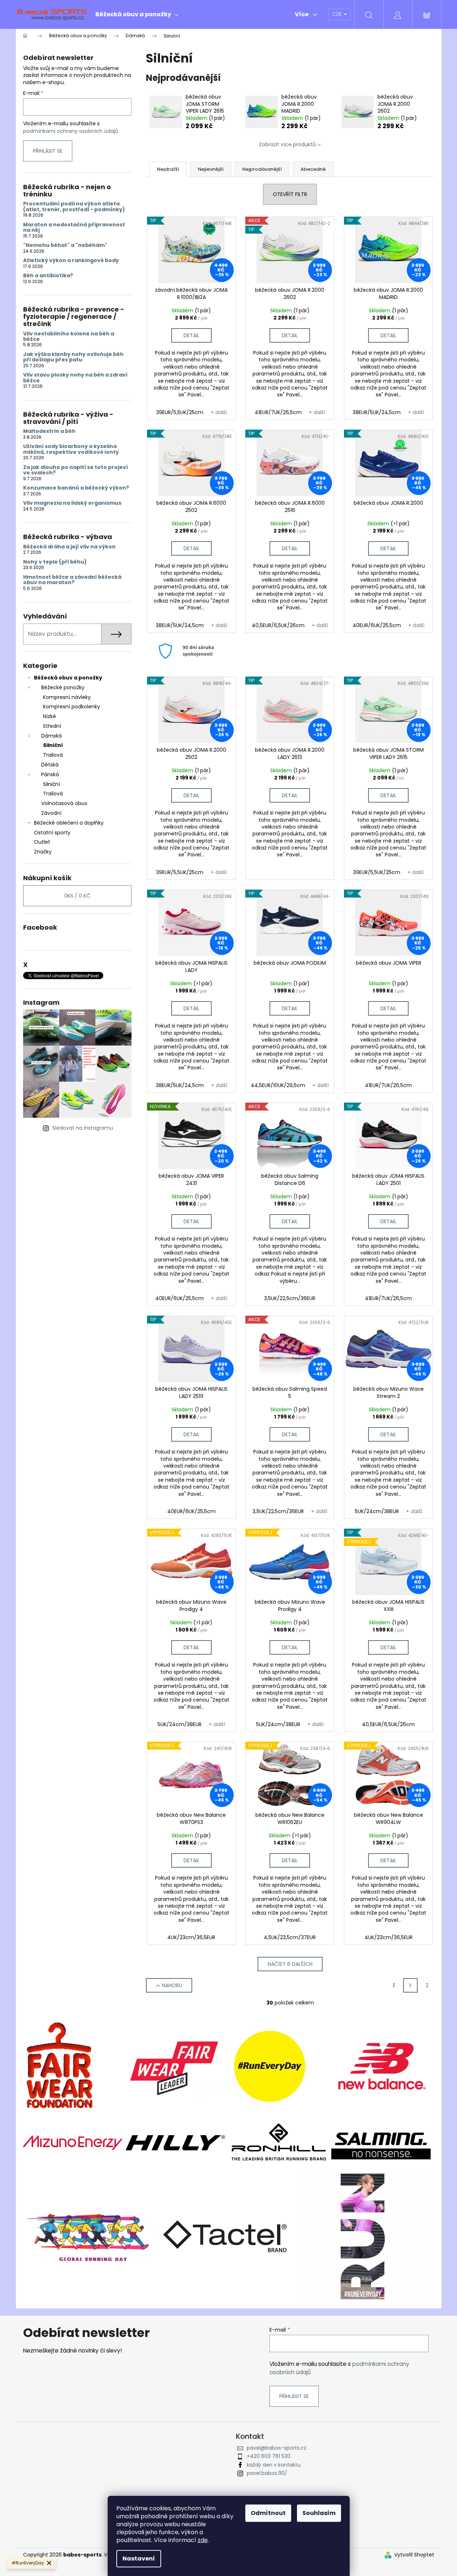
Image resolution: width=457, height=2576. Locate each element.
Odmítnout (268, 2513)
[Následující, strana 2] (410, 1985)
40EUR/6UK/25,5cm (377, 625)
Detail (191, 335)
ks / (77, 896)
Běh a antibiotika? (48, 276)
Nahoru (172, 1985)
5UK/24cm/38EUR (377, 1511)
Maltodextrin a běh (49, 431)
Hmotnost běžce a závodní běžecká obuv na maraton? (72, 580)
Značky (43, 852)
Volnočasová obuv (64, 803)
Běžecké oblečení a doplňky (69, 823)
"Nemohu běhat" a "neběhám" (65, 245)
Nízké (49, 716)
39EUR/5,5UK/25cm (180, 412)
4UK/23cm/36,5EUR (191, 1937)
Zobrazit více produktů (287, 144)
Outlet (42, 842)
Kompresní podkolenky (72, 707)
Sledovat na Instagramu (83, 1128)
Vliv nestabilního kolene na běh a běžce (69, 337)
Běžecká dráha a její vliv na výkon (69, 547)
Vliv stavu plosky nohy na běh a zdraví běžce (75, 378)
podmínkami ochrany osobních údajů (71, 131)
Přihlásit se (48, 151)
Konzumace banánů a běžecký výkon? (76, 488)
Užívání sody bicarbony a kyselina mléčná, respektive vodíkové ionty (71, 449)
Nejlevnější (211, 169)
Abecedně (313, 169)
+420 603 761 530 (269, 2456)
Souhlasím (319, 2513)
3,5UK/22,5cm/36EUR (290, 1298)
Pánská (50, 774)
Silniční (53, 745)
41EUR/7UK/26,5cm (278, 412)
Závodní (51, 813)
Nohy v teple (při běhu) (55, 562)
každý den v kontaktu (274, 2465)
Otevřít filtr (290, 194)
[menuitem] (137, 14)
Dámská (51, 736)
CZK (338, 14)
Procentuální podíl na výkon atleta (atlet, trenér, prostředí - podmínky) (74, 207)
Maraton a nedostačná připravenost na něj (74, 228)
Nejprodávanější (262, 169)
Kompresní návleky (67, 697)
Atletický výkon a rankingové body (71, 260)
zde (203, 2540)
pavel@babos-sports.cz (277, 2448)
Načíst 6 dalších (290, 1964)
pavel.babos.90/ (267, 2473)
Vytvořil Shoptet (414, 2555)
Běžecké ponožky (63, 687)
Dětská (50, 765)
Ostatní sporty (52, 833)
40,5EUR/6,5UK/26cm (278, 625)
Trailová (53, 755)
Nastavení (139, 2558)
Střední (52, 726)
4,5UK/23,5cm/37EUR (290, 1937)
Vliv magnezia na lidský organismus (72, 503)
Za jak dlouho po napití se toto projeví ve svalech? (76, 470)
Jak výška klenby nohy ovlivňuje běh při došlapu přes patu (73, 357)
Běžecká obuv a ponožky (68, 678)
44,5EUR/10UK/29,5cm (278, 1085)
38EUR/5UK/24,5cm (377, 412)
